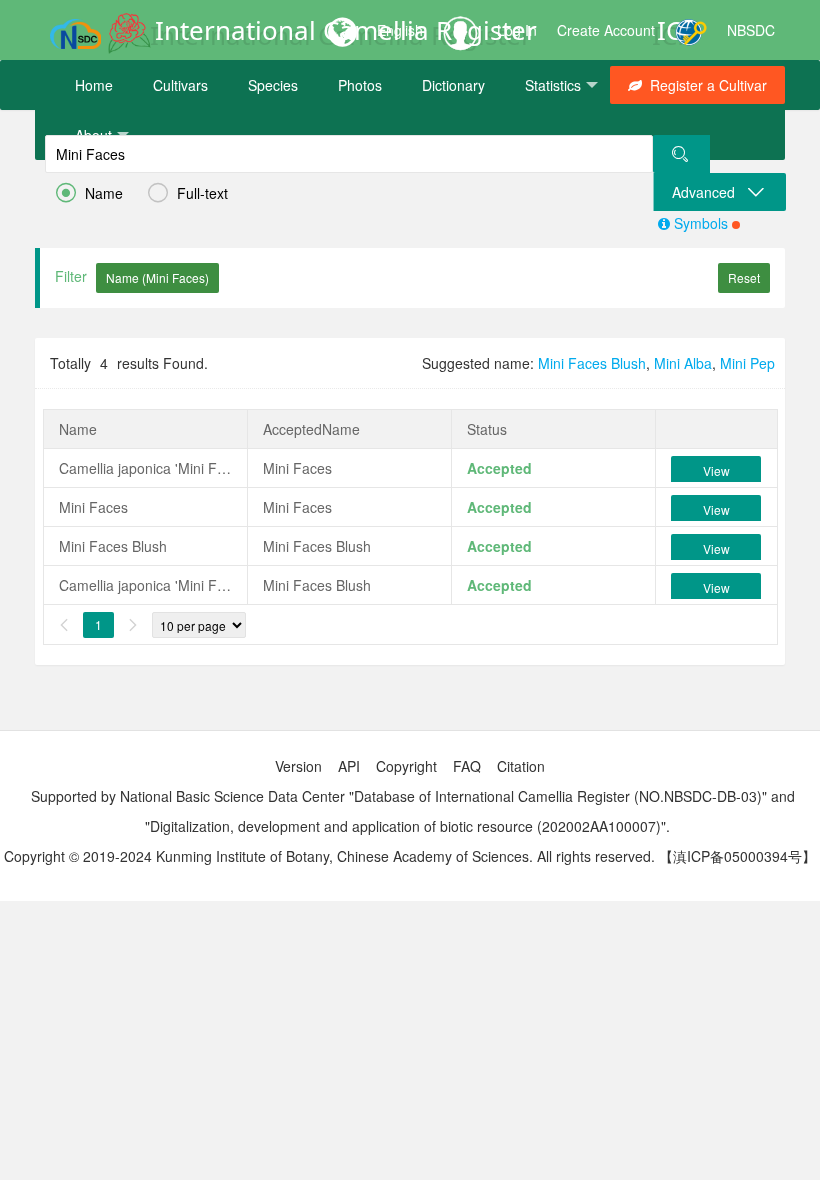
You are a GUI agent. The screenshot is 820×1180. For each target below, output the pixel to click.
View (716, 470)
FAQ (467, 766)
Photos (360, 85)
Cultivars (180, 85)
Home (94, 85)
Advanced (709, 192)
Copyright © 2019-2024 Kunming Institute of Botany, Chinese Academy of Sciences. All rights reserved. (329, 856)
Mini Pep (747, 363)
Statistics (553, 85)
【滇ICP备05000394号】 (737, 856)
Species (273, 85)
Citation (521, 766)
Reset (744, 277)
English (400, 30)
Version (298, 766)
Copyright (406, 766)
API (349, 766)
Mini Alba (683, 363)
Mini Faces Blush (592, 363)
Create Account (606, 30)
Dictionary (453, 85)
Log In (517, 30)
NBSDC (751, 30)
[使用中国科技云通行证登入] (691, 30)
